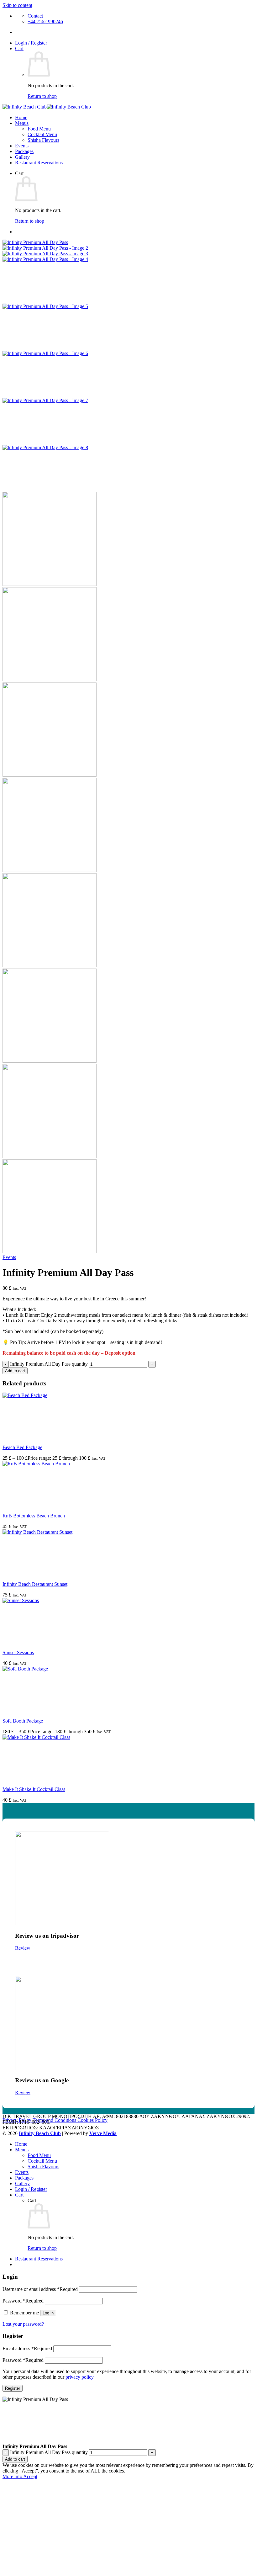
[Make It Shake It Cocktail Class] (50, 1737)
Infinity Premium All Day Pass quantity (49, 1364)
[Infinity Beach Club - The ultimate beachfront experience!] (47, 107)
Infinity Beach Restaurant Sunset (35, 1584)
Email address (27, 2348)
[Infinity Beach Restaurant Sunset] (50, 1532)
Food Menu (39, 129)
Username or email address (40, 2289)
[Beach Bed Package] (50, 1395)
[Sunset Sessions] (50, 1600)
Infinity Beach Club (40, 2133)
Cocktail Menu (42, 134)
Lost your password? (23, 2324)
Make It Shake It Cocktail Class (34, 1789)
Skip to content (17, 5)
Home (21, 117)
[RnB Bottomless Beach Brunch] (50, 1464)
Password (23, 2301)
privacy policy (79, 2377)
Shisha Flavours (43, 140)
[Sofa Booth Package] (50, 1669)
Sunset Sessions (18, 1652)
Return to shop (42, 96)
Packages (24, 151)
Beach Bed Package (22, 1447)
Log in (48, 2313)
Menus (22, 123)
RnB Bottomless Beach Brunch (34, 1516)
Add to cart (15, 1371)
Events (22, 146)
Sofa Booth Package (23, 1721)
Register (13, 2388)
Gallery (22, 157)
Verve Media (103, 2133)
